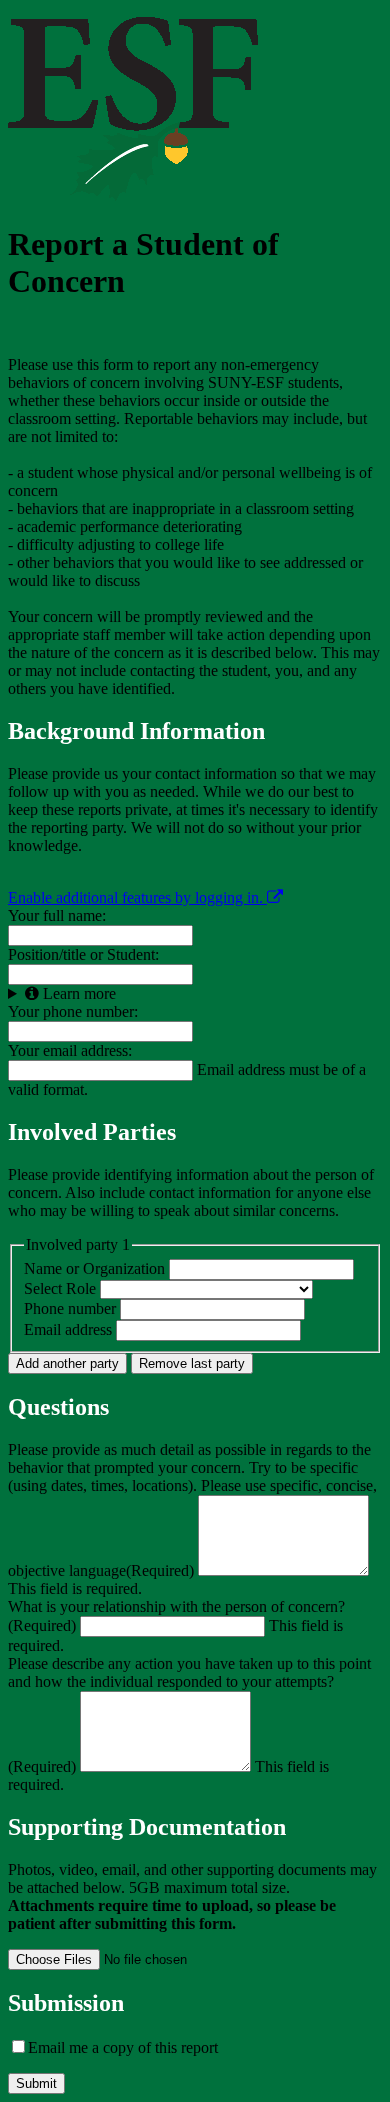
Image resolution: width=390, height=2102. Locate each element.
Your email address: (70, 1050)
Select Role (60, 1288)
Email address (68, 1329)
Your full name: (57, 915)
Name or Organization (96, 1268)
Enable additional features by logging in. (137, 897)
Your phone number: (73, 1011)
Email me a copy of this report (123, 2047)
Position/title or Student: (83, 954)
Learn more (77, 993)
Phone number (70, 1308)
